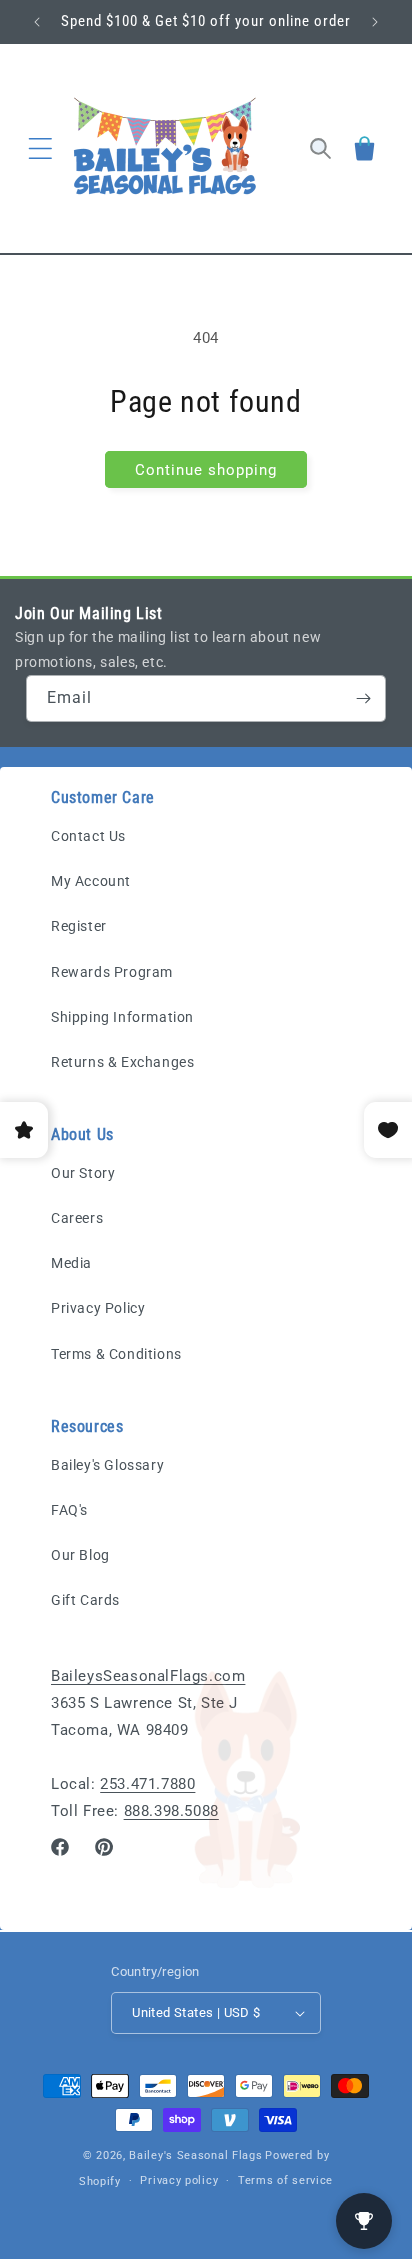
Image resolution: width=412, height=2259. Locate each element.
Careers (77, 1218)
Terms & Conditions (116, 1354)
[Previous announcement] (37, 22)
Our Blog (80, 1555)
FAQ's (69, 1510)
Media (71, 1263)
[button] (40, 149)
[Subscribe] (363, 698)
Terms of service (285, 2180)
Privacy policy (179, 2180)
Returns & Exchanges (122, 1062)
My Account (91, 881)
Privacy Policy (98, 1308)
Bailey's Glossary (107, 1465)
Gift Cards (85, 1600)
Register (79, 926)
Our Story (83, 1173)
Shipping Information (122, 1017)
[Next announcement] (375, 22)
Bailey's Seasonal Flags (195, 2155)
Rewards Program (112, 972)
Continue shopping (206, 470)
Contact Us (88, 836)
